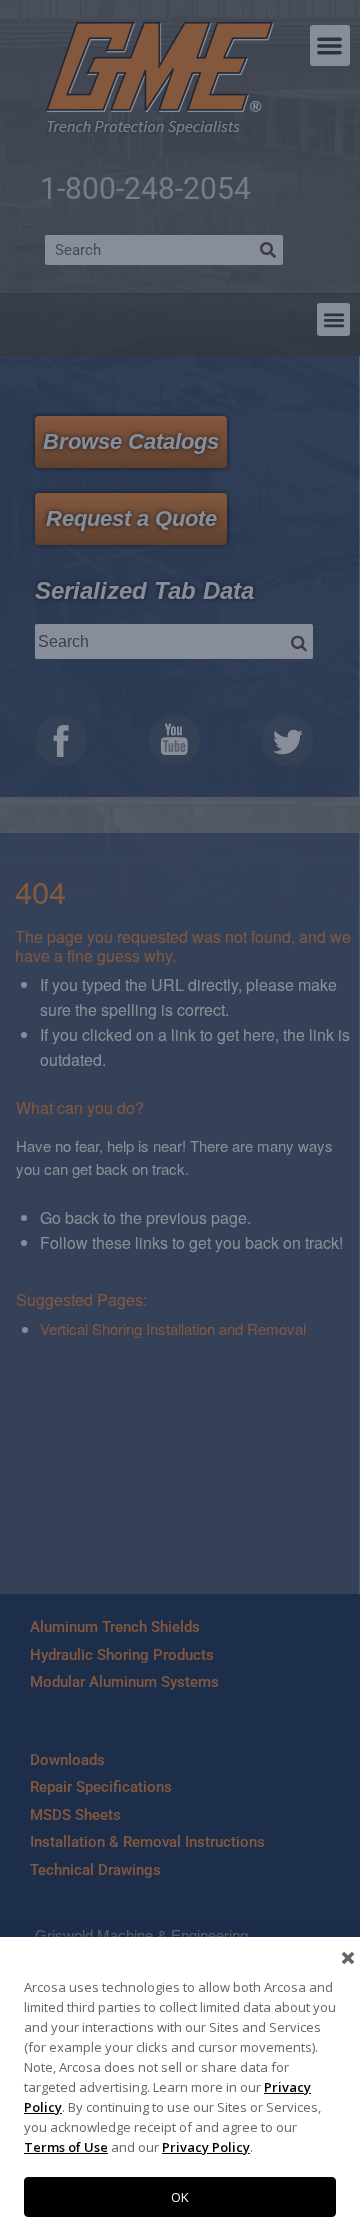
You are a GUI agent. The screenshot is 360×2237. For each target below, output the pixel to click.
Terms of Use (66, 2147)
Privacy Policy (206, 2147)
